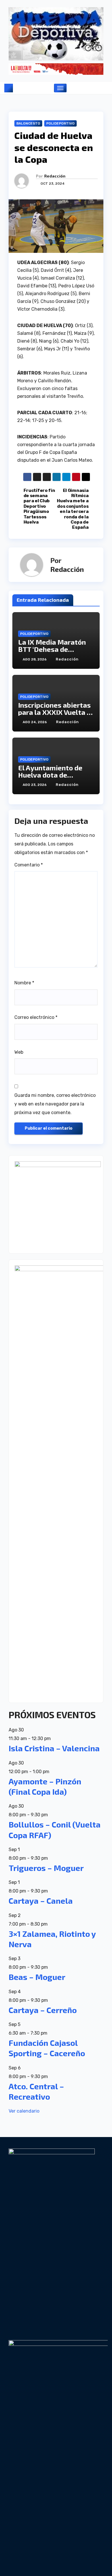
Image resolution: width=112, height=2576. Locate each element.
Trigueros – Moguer (46, 1868)
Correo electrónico (36, 1017)
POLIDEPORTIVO (60, 123)
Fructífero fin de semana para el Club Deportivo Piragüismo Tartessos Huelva (39, 506)
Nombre (24, 983)
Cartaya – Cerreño (43, 2010)
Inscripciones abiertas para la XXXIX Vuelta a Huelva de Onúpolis (54, 712)
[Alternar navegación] (60, 88)
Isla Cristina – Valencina (54, 1748)
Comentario (29, 865)
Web (19, 1052)
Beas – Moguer (37, 1977)
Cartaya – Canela (41, 1901)
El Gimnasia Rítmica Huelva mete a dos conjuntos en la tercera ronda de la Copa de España (73, 509)
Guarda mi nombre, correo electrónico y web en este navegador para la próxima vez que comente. (55, 1104)
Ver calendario (24, 2111)
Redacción (55, 176)
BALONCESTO (28, 123)
